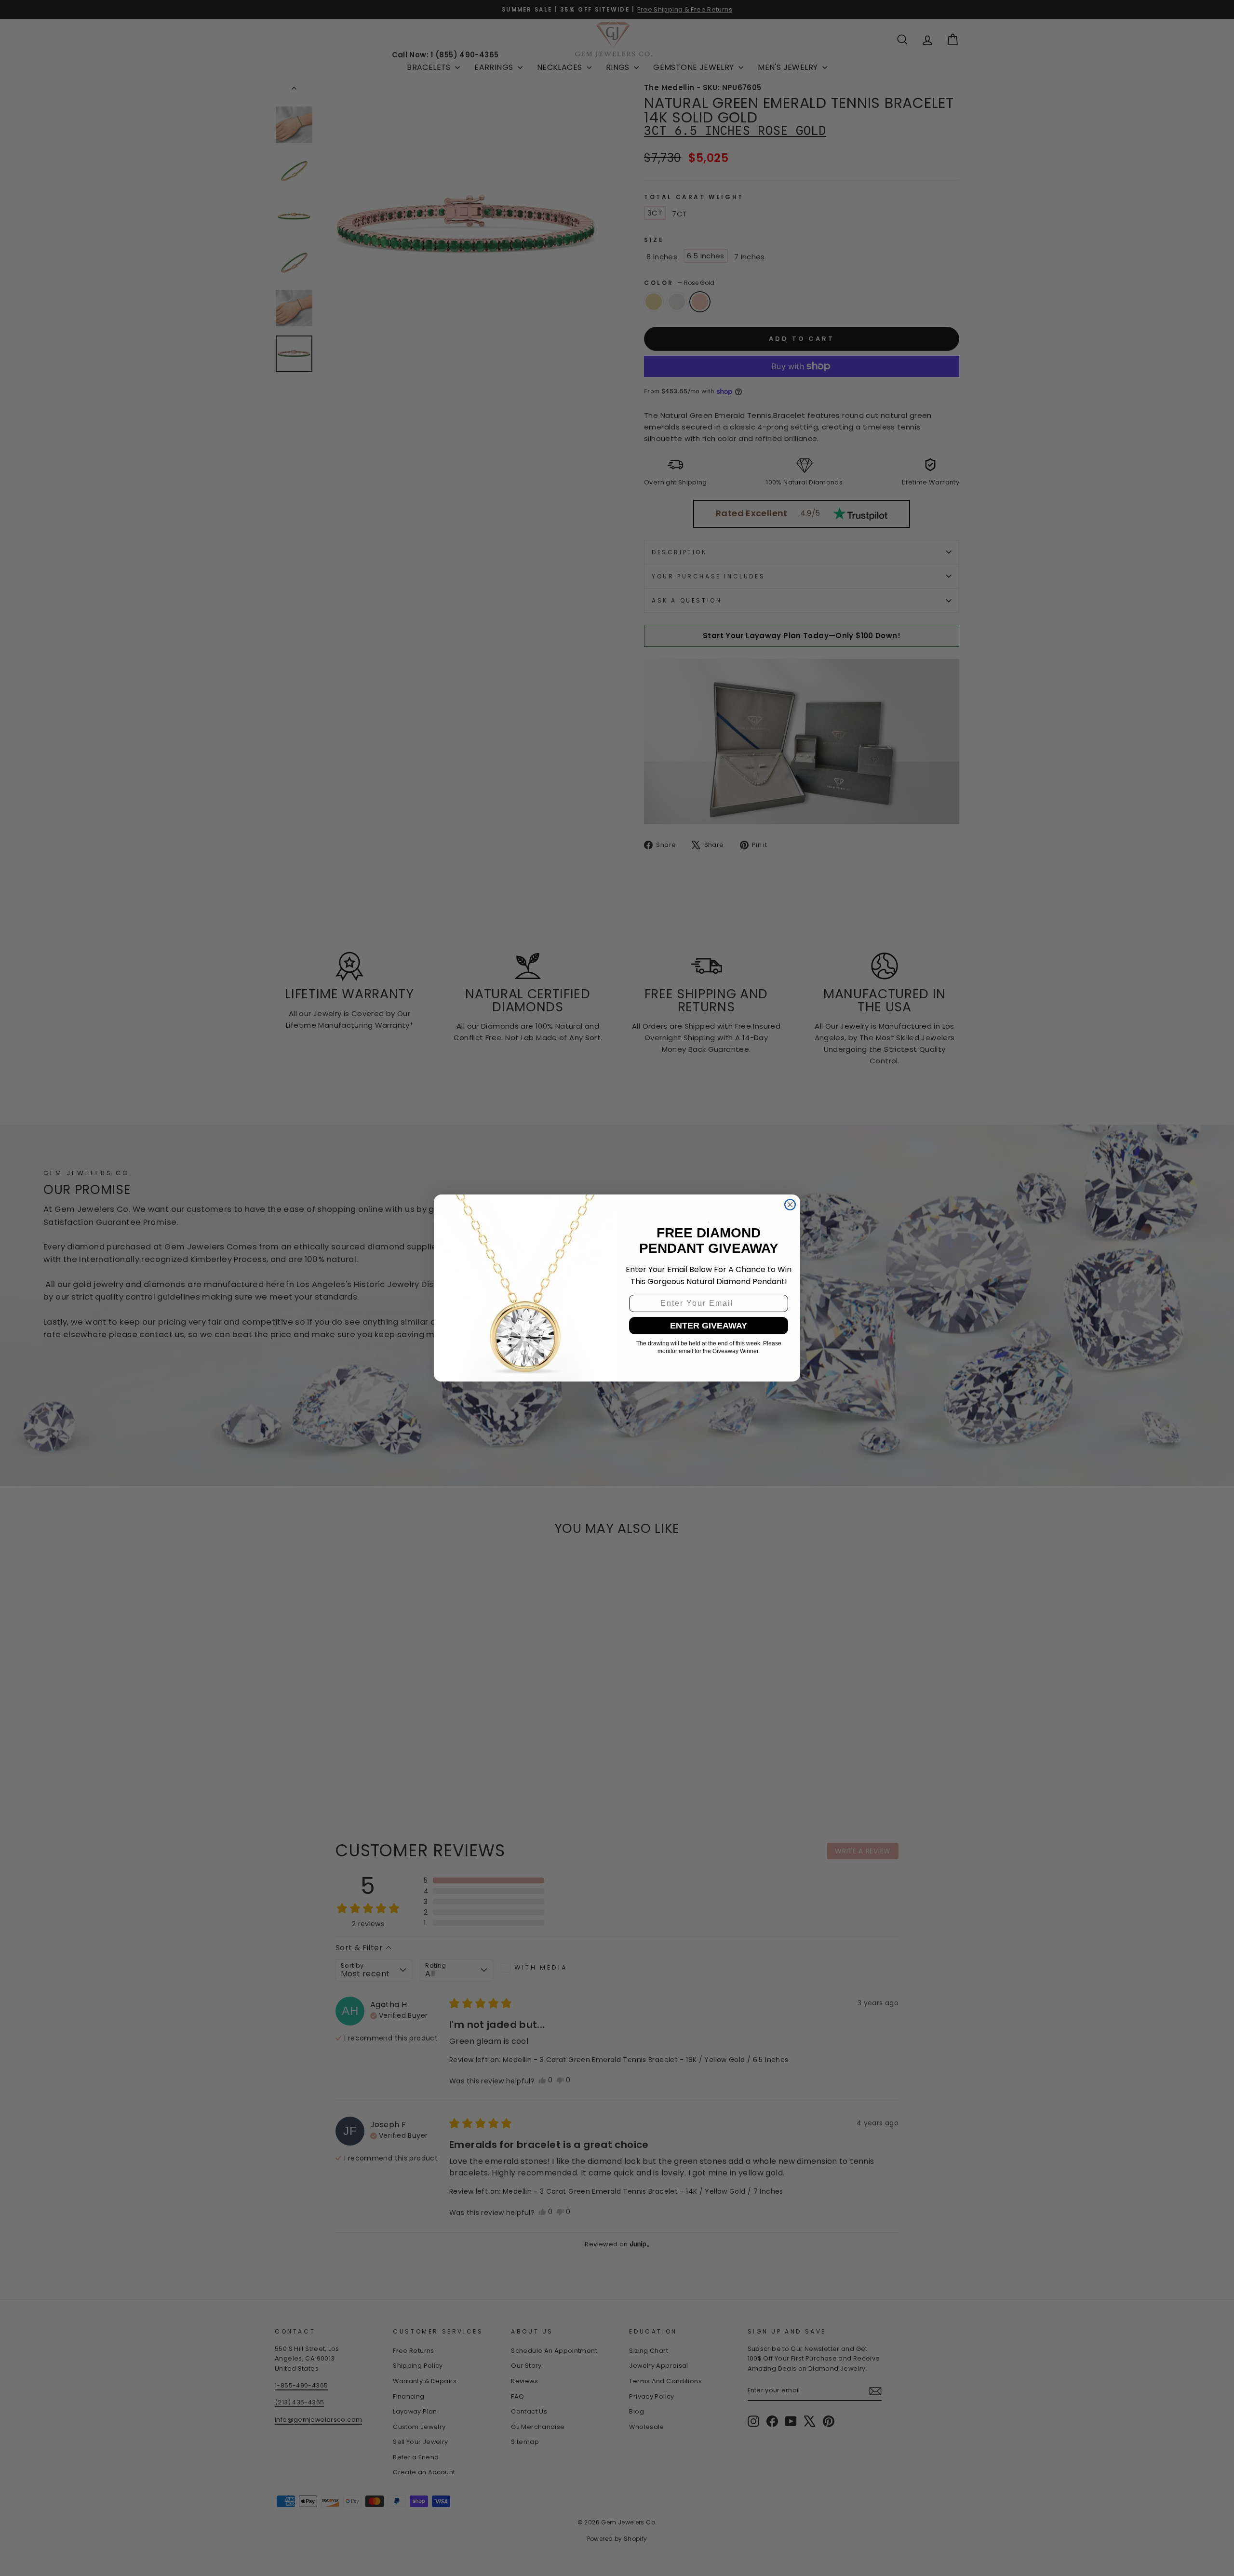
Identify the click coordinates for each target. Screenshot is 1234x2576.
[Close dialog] (790, 1205)
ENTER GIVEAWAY (709, 1326)
